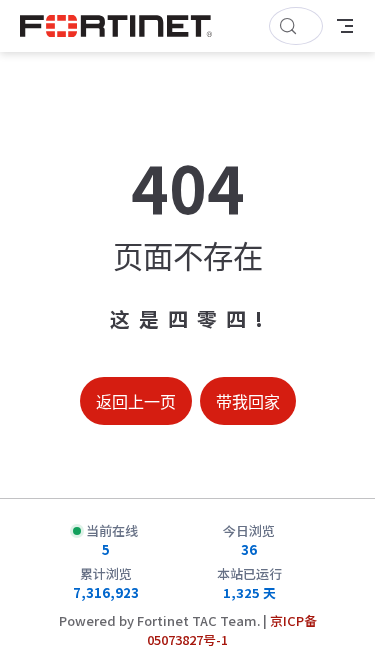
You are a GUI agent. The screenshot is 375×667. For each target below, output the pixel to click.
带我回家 (248, 402)
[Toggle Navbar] (345, 26)
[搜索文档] (296, 26)
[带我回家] (122, 26)
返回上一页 (136, 402)
